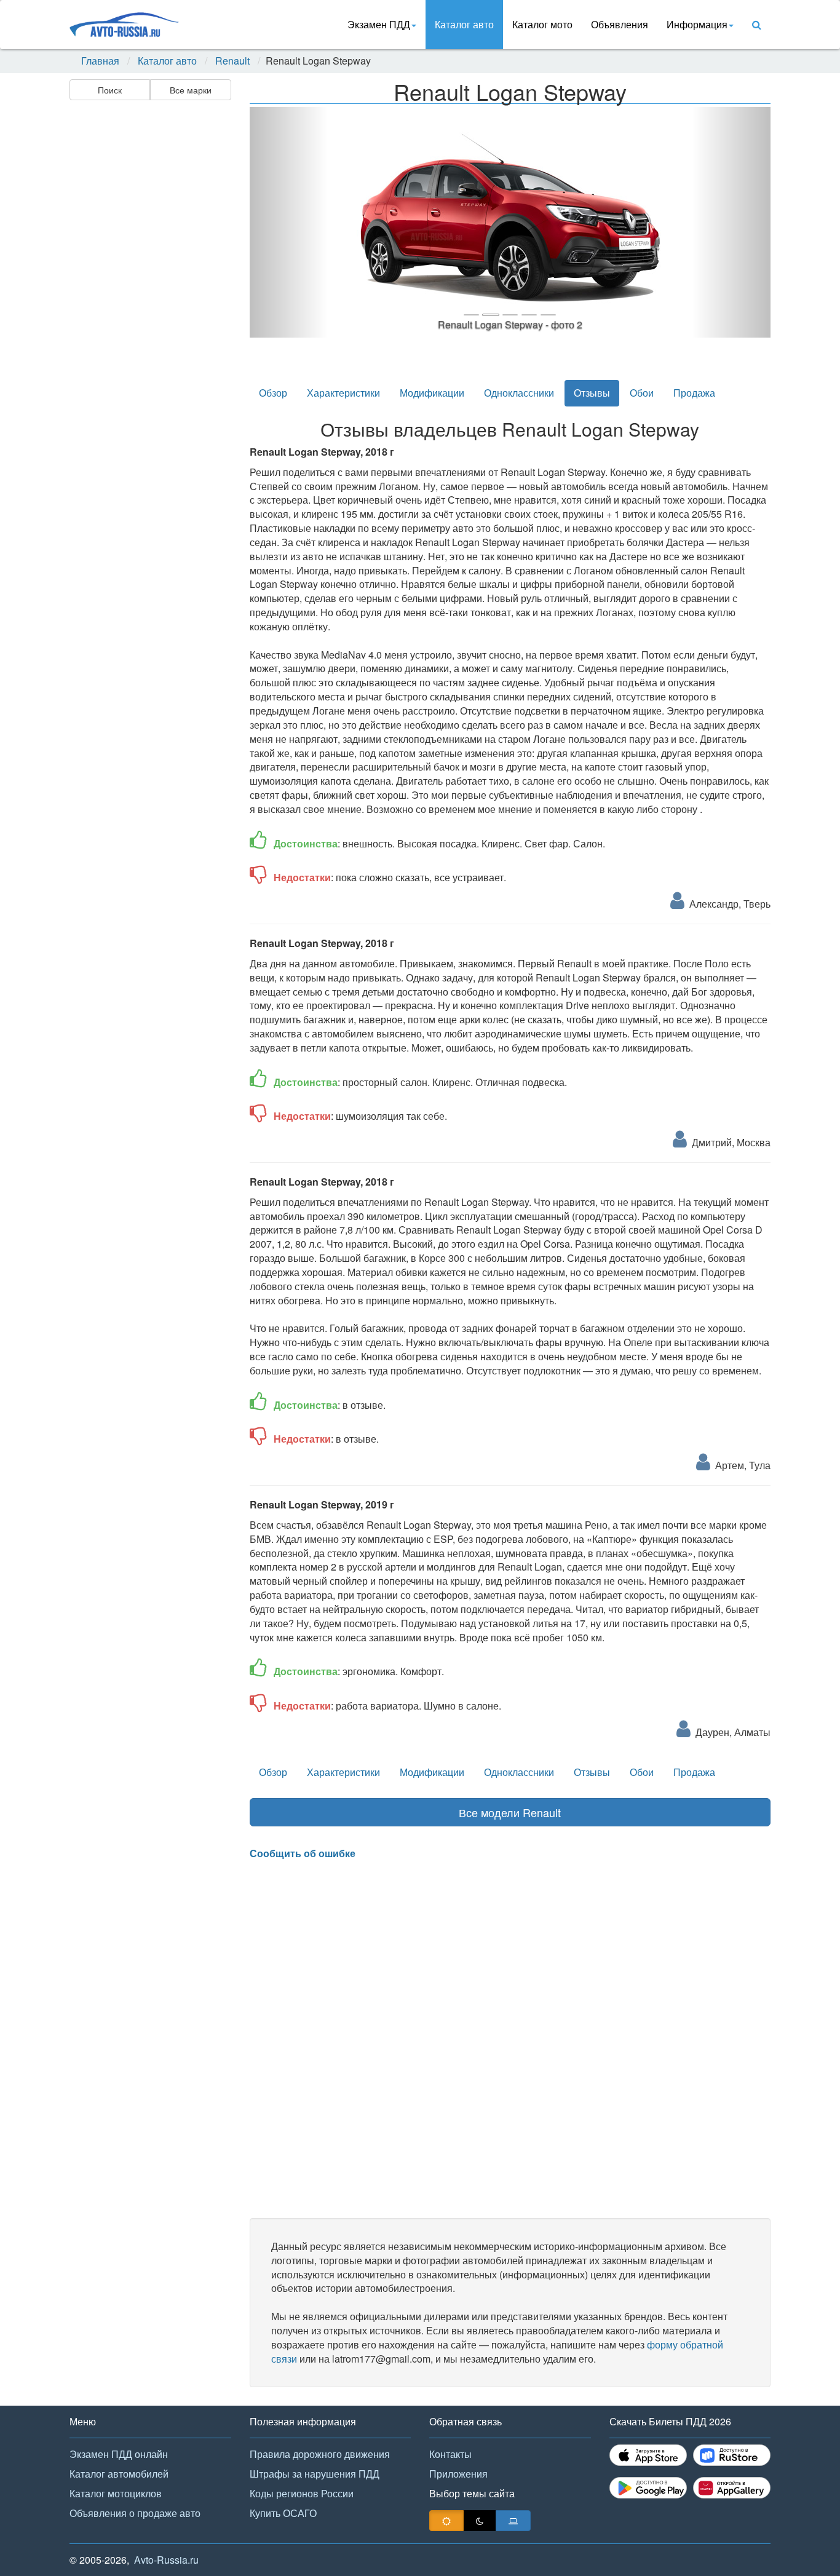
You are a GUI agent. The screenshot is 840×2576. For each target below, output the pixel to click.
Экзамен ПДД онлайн (119, 2454)
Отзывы (592, 393)
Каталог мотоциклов (116, 2493)
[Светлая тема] (446, 2521)
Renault (232, 61)
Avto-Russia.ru (166, 2560)
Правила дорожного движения (320, 2454)
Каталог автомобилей (119, 2474)
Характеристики (343, 393)
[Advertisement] (149, 299)
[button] (289, 222)
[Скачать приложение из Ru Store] (732, 2455)
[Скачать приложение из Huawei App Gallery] (732, 2488)
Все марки (191, 90)
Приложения (458, 2474)
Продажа (694, 393)
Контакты (450, 2454)
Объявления (620, 24)
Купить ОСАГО (283, 2513)
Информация (697, 24)
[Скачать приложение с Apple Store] (648, 2455)
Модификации (432, 393)
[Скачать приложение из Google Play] (648, 2488)
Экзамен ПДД (379, 24)
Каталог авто (464, 24)
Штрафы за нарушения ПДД (315, 2474)
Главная (100, 61)
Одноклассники (519, 393)
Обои (642, 393)
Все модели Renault (510, 1812)
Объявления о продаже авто (135, 2513)
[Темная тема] (480, 2521)
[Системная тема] (513, 2521)
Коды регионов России (302, 2493)
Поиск (110, 90)
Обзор (273, 393)
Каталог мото (542, 24)
